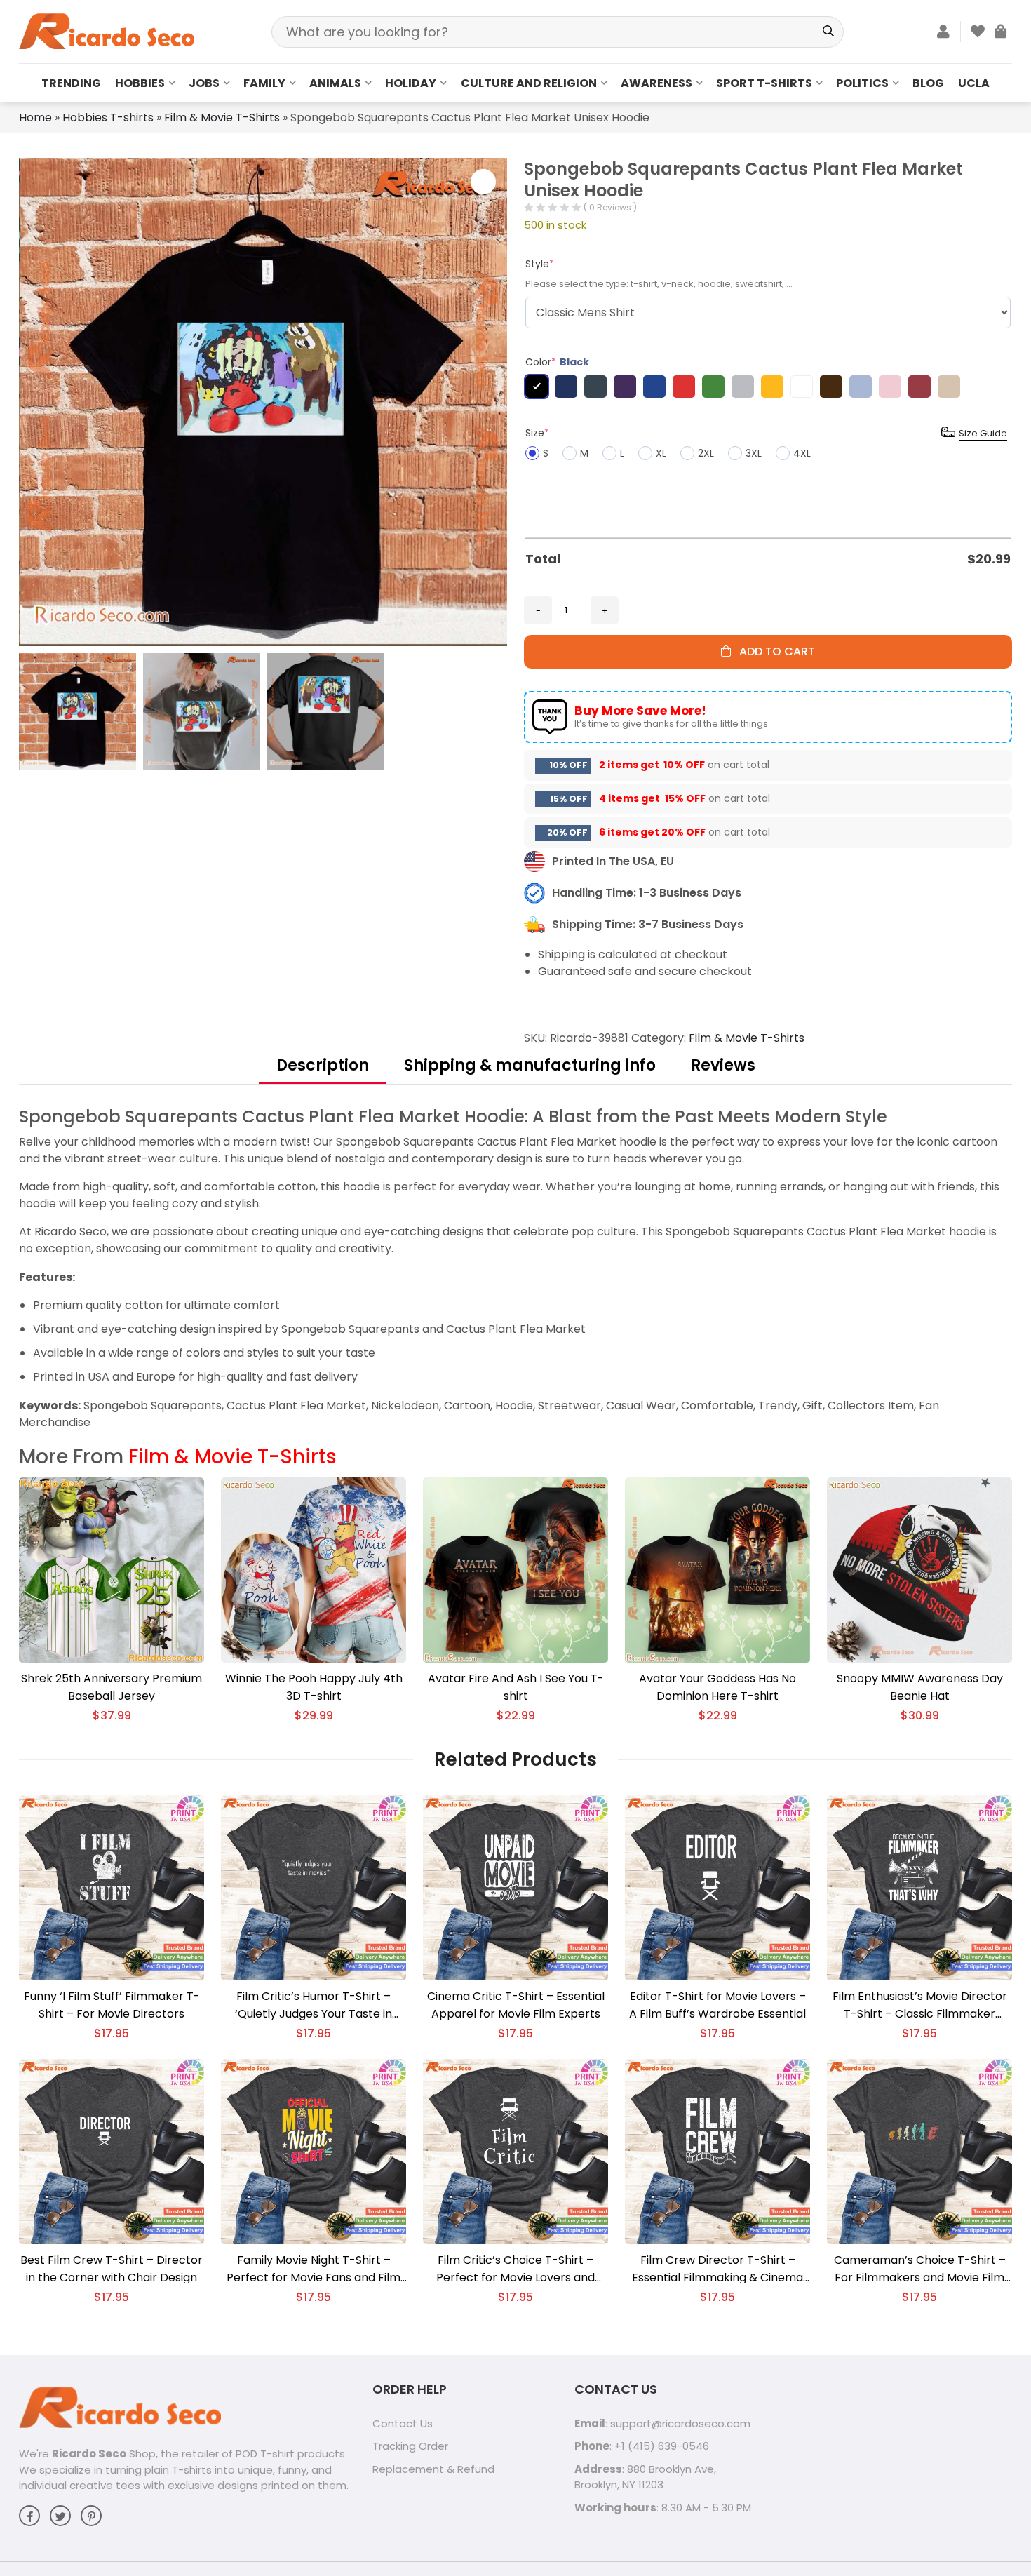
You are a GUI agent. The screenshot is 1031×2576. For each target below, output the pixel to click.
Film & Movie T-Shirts (222, 118)
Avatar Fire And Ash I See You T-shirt (516, 1687)
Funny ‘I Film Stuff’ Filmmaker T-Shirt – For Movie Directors (112, 2005)
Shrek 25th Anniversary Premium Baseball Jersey (112, 1687)
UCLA (974, 83)
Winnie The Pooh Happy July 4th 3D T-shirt (314, 1687)
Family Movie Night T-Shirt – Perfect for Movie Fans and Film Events (314, 2269)
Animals (335, 83)
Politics (862, 83)
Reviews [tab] (723, 1065)
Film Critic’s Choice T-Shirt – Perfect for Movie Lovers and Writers (515, 2269)
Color (557, 362)
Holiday (411, 83)
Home (35, 118)
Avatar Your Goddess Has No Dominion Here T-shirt (717, 1687)
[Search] (828, 32)
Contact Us (403, 2423)
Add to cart (773, 651)
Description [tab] (323, 1065)
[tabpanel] (515, 1268)
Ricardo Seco (89, 2454)
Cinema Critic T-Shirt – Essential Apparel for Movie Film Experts (516, 2005)
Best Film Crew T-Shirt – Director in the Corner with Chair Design (112, 2269)
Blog (928, 83)
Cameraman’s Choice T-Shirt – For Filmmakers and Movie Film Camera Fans (920, 2269)
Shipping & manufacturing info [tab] (530, 1065)
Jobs (204, 83)
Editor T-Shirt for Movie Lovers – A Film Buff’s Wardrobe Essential (717, 2005)
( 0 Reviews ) (610, 207)
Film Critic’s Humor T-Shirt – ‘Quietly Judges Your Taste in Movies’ (314, 2005)
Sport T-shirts (764, 83)
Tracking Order (410, 2446)
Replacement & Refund (433, 2469)
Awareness (656, 83)
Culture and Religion (529, 83)
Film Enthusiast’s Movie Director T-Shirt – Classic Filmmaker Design (920, 2005)
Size (537, 433)
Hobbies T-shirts (108, 118)
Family (264, 83)
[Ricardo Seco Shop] (107, 31)
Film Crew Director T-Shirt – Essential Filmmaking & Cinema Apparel (717, 2269)
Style (540, 264)
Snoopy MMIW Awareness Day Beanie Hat (920, 1687)
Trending (71, 83)
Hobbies (140, 83)
